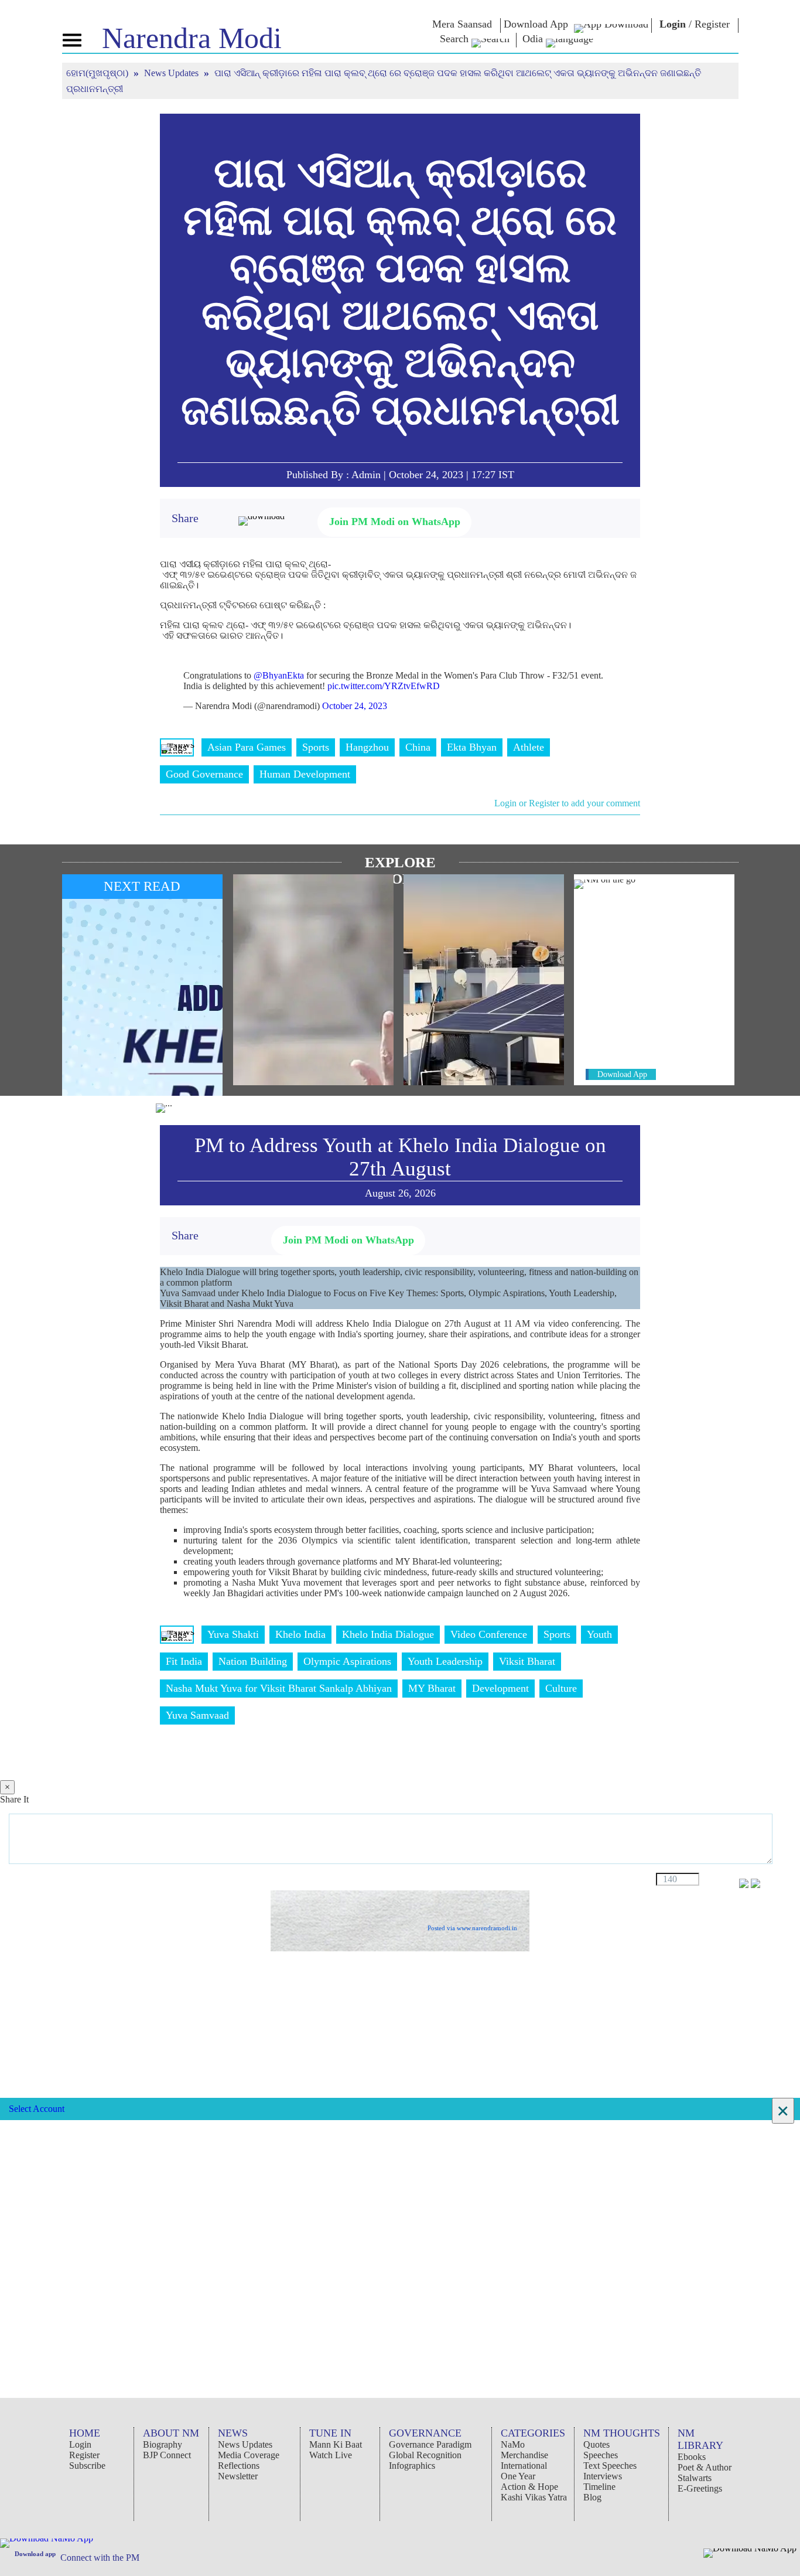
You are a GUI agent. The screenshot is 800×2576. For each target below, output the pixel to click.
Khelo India (300, 1634)
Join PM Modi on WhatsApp (395, 522)
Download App (622, 1074)
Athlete (529, 747)
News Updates (172, 73)
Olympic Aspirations (347, 1661)
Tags (177, 747)
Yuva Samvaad (197, 1715)
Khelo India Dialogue (388, 1634)
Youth (599, 1634)
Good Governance (204, 774)
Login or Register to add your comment (567, 803)
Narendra (192, 38)
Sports (316, 747)
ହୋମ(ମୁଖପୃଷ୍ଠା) (98, 73)
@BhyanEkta (279, 675)
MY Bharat (432, 1688)
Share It (14, 1799)
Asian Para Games (247, 747)
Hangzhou (367, 747)
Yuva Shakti (233, 1634)
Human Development (305, 774)
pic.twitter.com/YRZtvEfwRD (384, 686)
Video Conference (489, 1634)
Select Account (37, 2109)
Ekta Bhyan (472, 747)
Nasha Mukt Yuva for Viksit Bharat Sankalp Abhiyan (279, 1688)
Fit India (184, 1661)
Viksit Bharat (527, 1661)
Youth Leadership (445, 1661)
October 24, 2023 (355, 706)
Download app (35, 2554)
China (418, 747)
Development (500, 1688)
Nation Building (253, 1661)
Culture (561, 1688)
